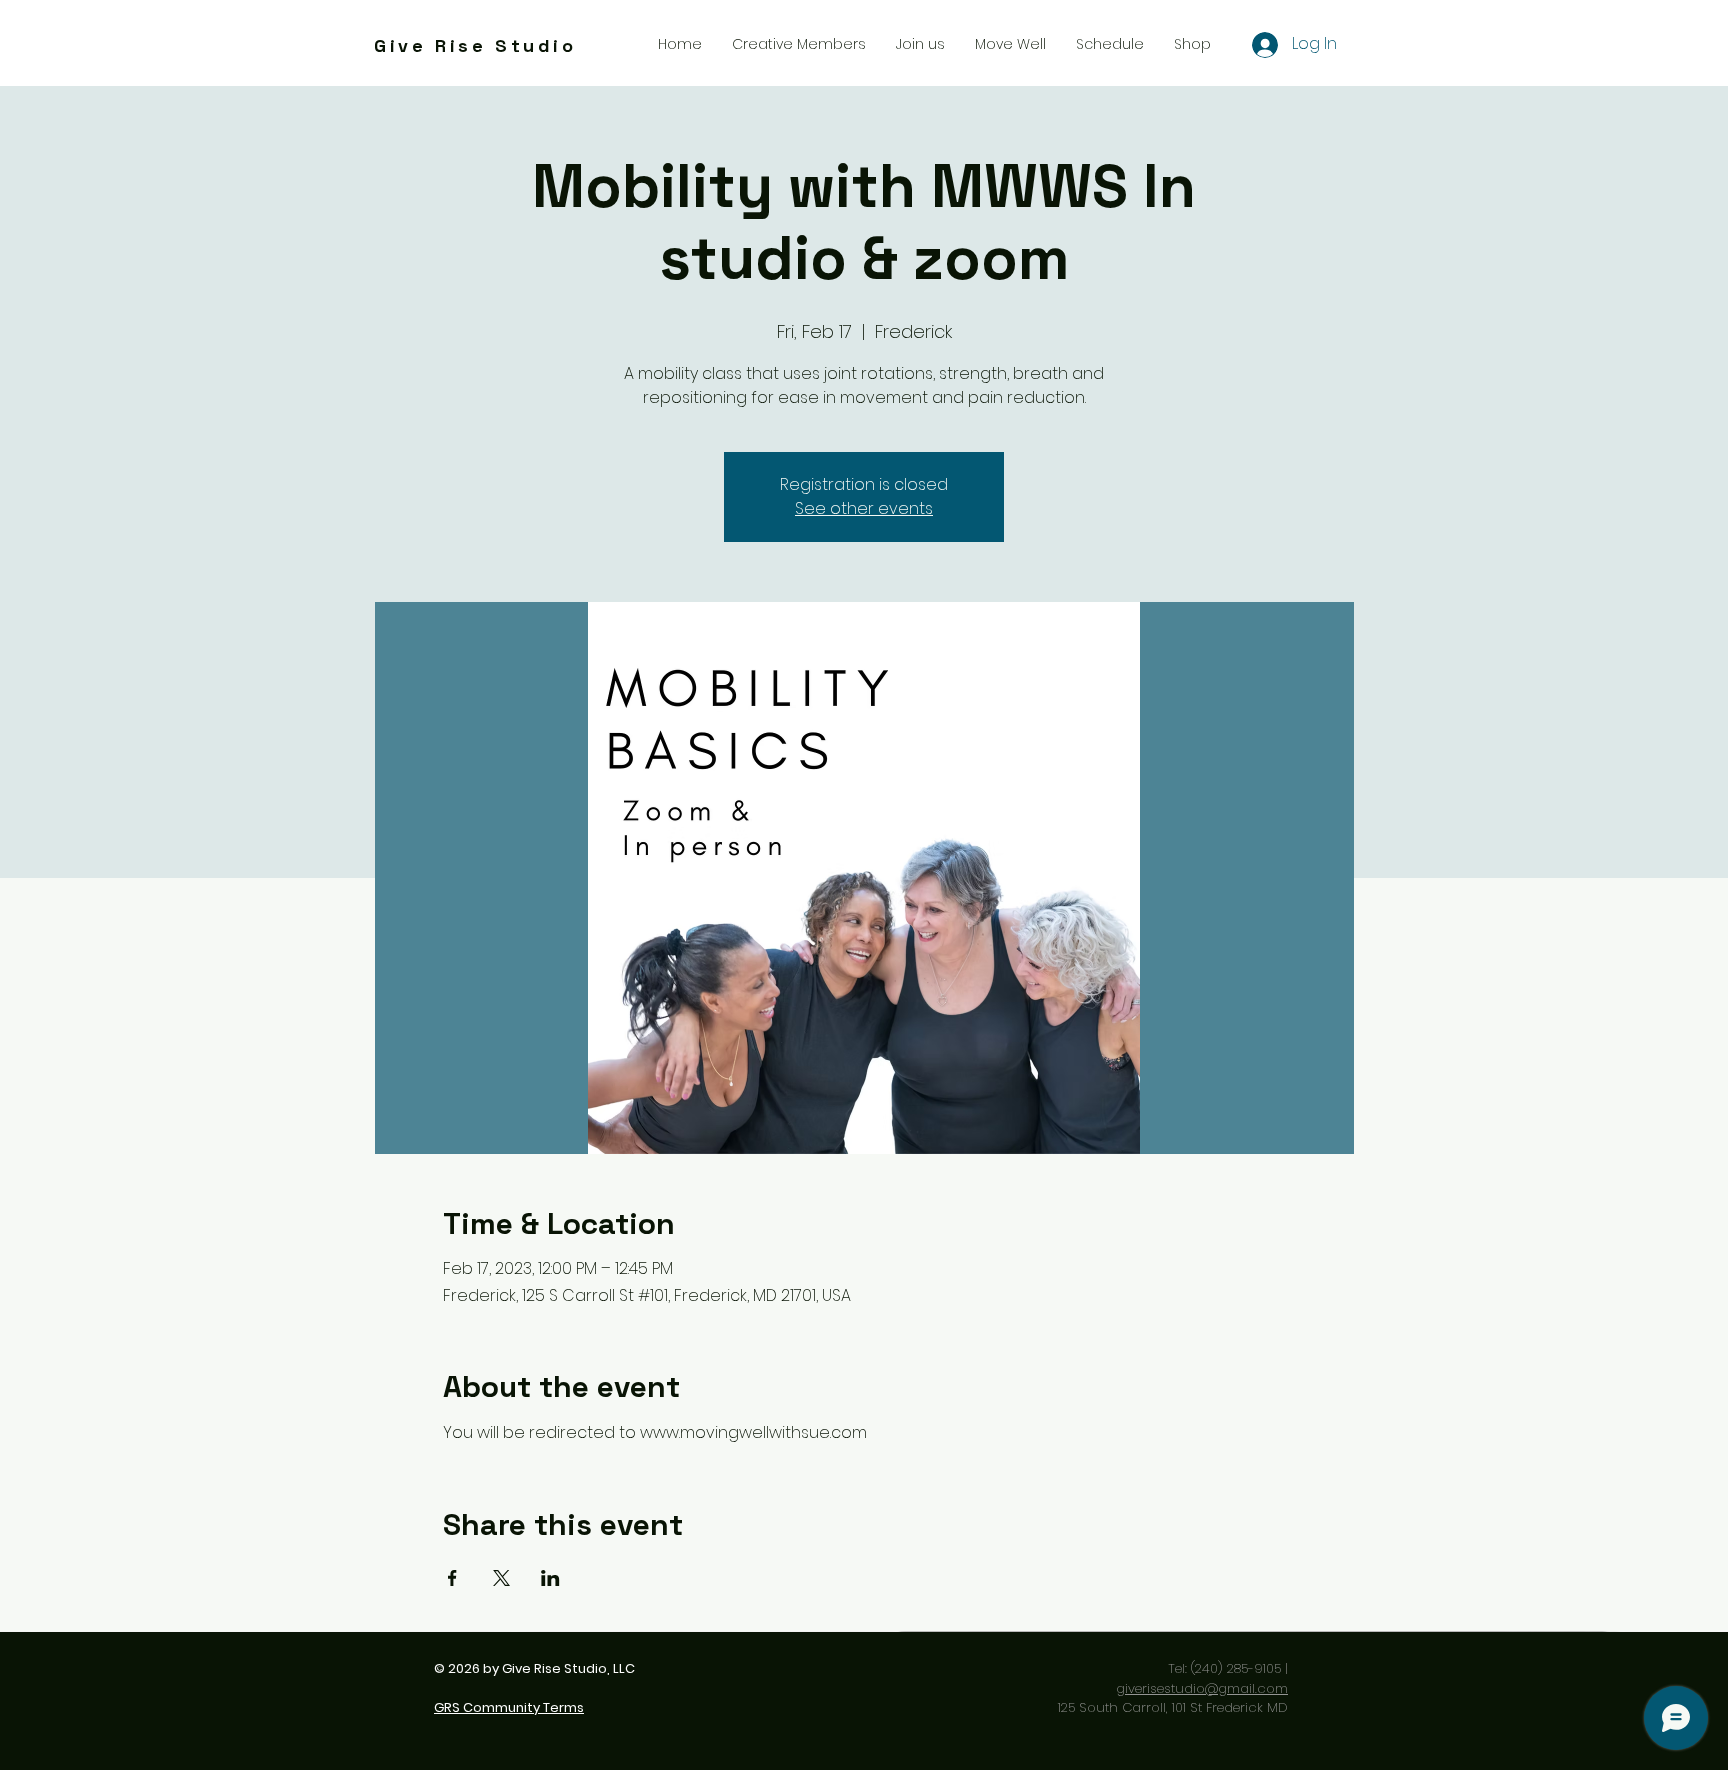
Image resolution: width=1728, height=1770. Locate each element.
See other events (864, 508)
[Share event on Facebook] (452, 1578)
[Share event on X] (501, 1578)
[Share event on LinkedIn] (550, 1578)
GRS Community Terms (509, 1707)
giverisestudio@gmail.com (1202, 1688)
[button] (920, 44)
